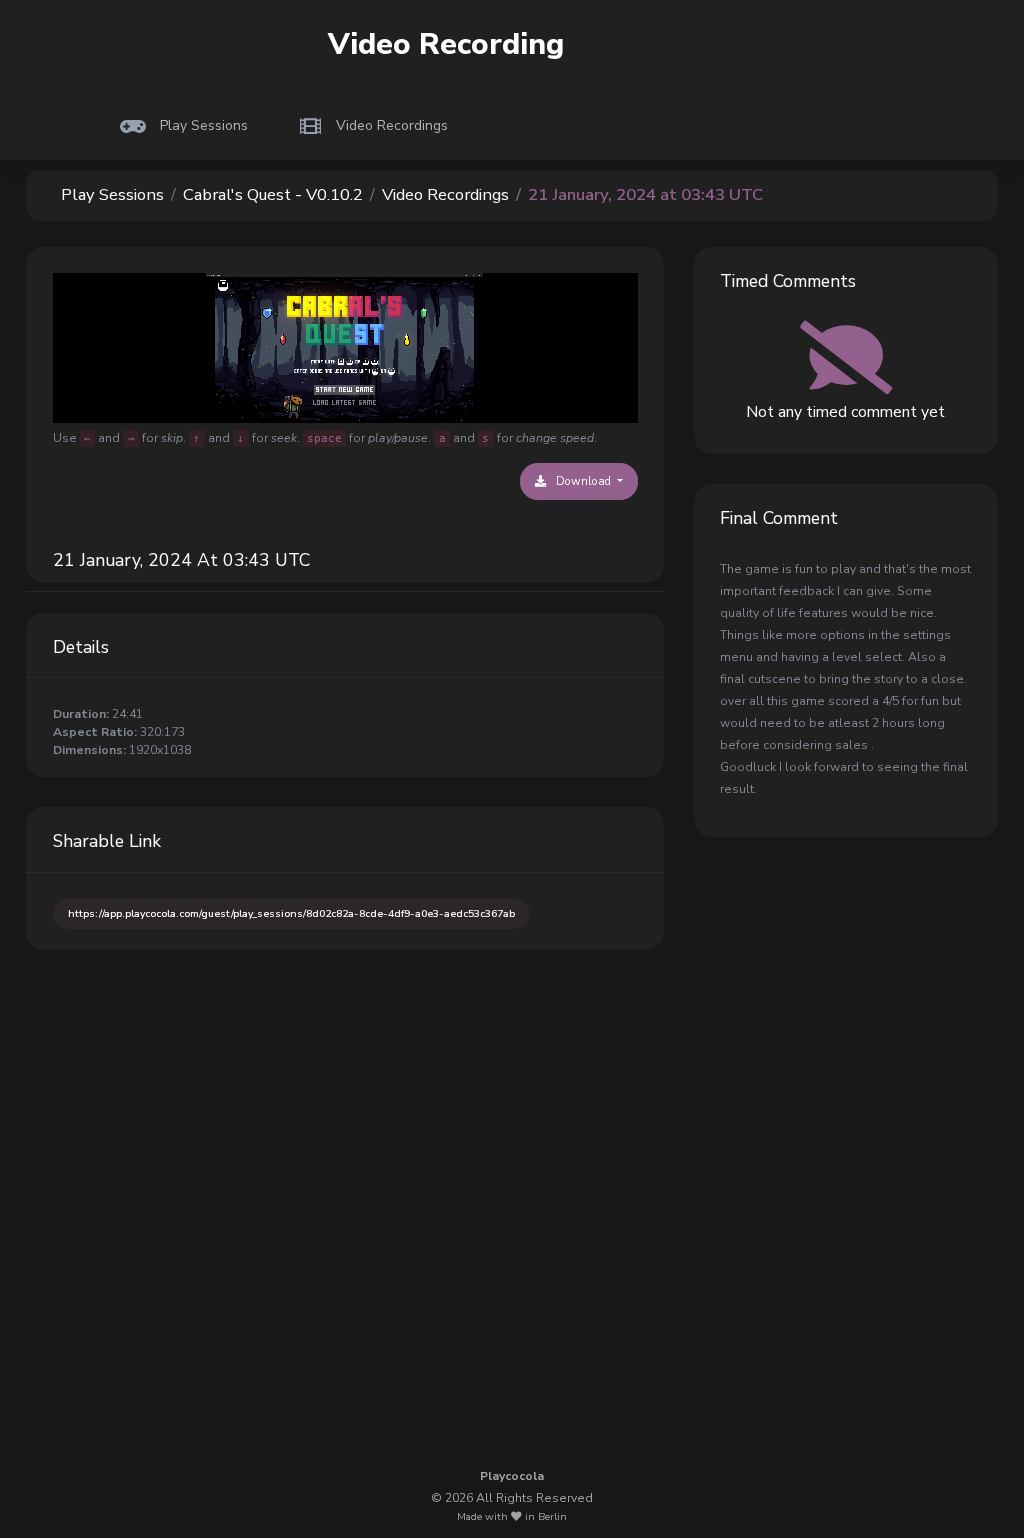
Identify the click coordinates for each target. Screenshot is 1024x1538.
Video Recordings (445, 194)
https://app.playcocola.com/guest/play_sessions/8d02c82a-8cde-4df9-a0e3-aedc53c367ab (291, 913)
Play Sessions (112, 194)
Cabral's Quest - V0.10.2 (273, 194)
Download (583, 481)
